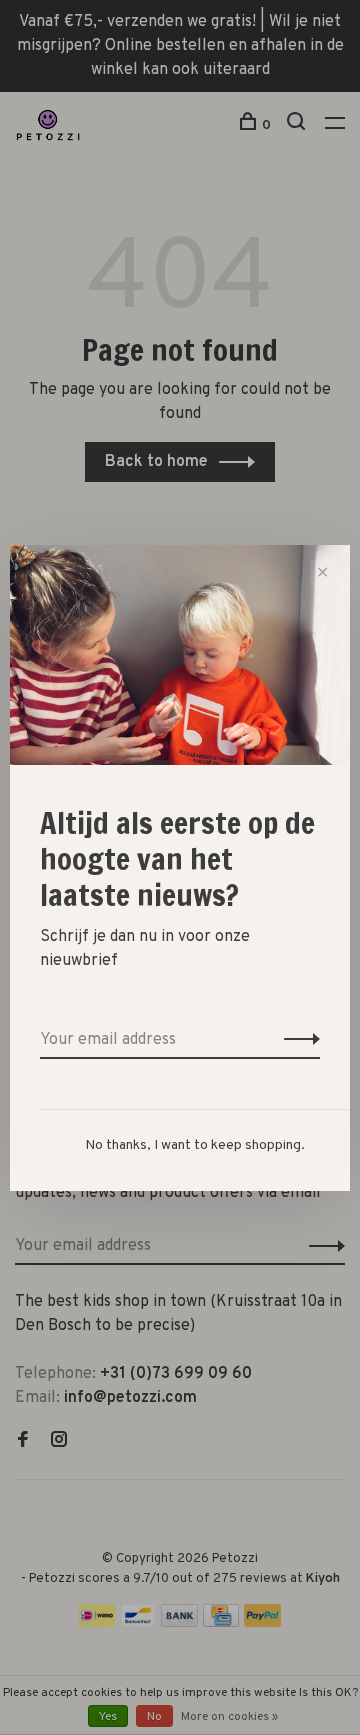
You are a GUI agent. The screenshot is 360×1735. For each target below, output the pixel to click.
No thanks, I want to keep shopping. (195, 1145)
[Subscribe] (296, 1040)
